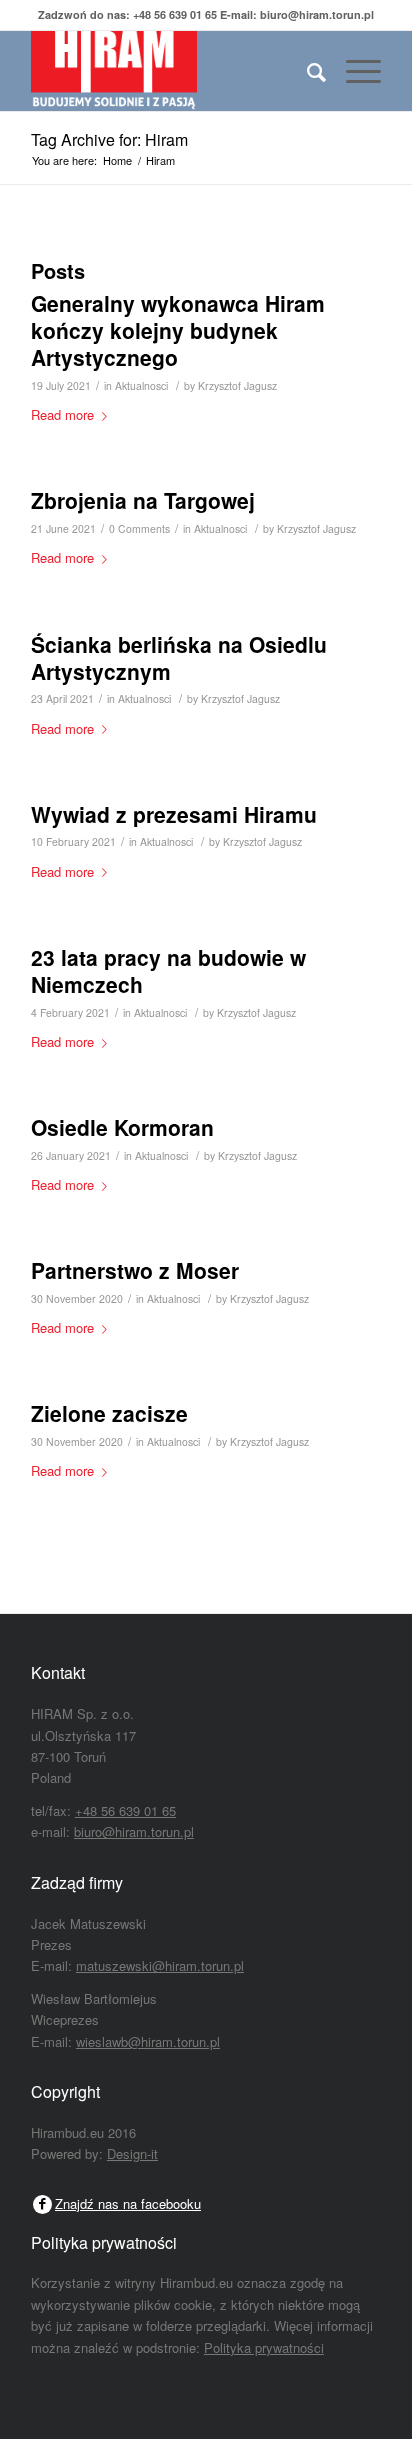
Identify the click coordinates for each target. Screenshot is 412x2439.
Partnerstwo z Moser (135, 1270)
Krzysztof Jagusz (237, 385)
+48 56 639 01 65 (175, 14)
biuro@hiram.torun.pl (317, 14)
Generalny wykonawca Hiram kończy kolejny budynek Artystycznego (178, 330)
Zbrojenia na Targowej (143, 500)
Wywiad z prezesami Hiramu (174, 814)
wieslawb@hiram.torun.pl (148, 2041)
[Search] (306, 71)
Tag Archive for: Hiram (109, 139)
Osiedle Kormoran (122, 1127)
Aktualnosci (141, 385)
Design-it (132, 2153)
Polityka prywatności (264, 2347)
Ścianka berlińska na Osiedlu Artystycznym (179, 657)
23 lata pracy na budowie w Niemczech (168, 970)
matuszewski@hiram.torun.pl (160, 1965)
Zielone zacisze (109, 1413)
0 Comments (139, 528)
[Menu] (353, 71)
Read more (62, 414)
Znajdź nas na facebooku (128, 2203)
